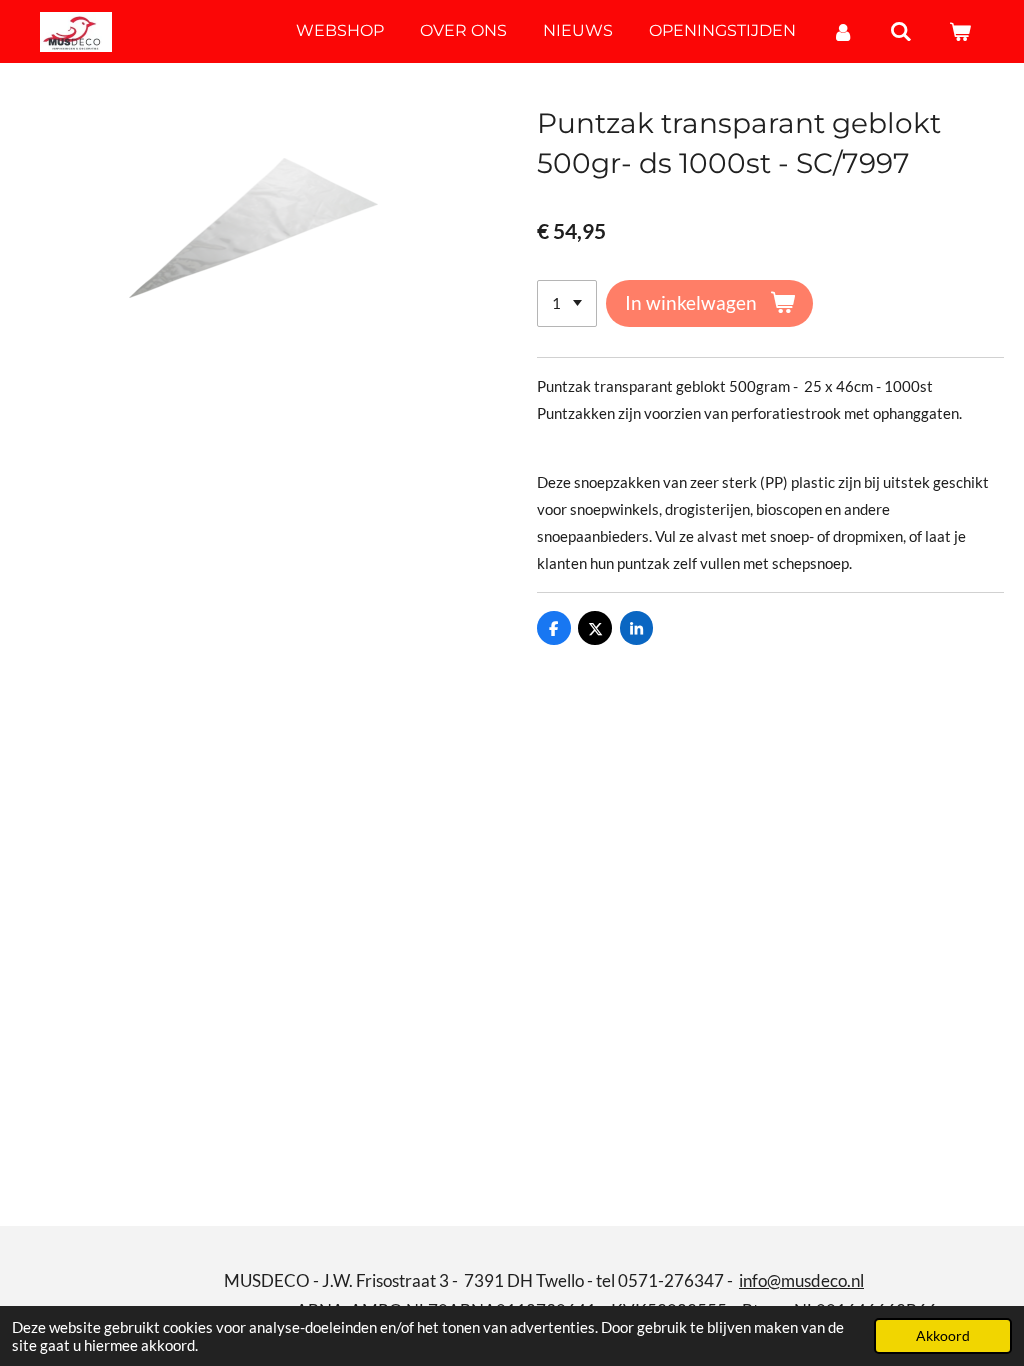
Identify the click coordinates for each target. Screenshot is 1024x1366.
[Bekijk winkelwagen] (960, 31)
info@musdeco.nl (801, 1280)
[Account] (843, 31)
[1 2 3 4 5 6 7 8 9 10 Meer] (567, 303)
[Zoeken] (901, 31)
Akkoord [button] (943, 1336)
